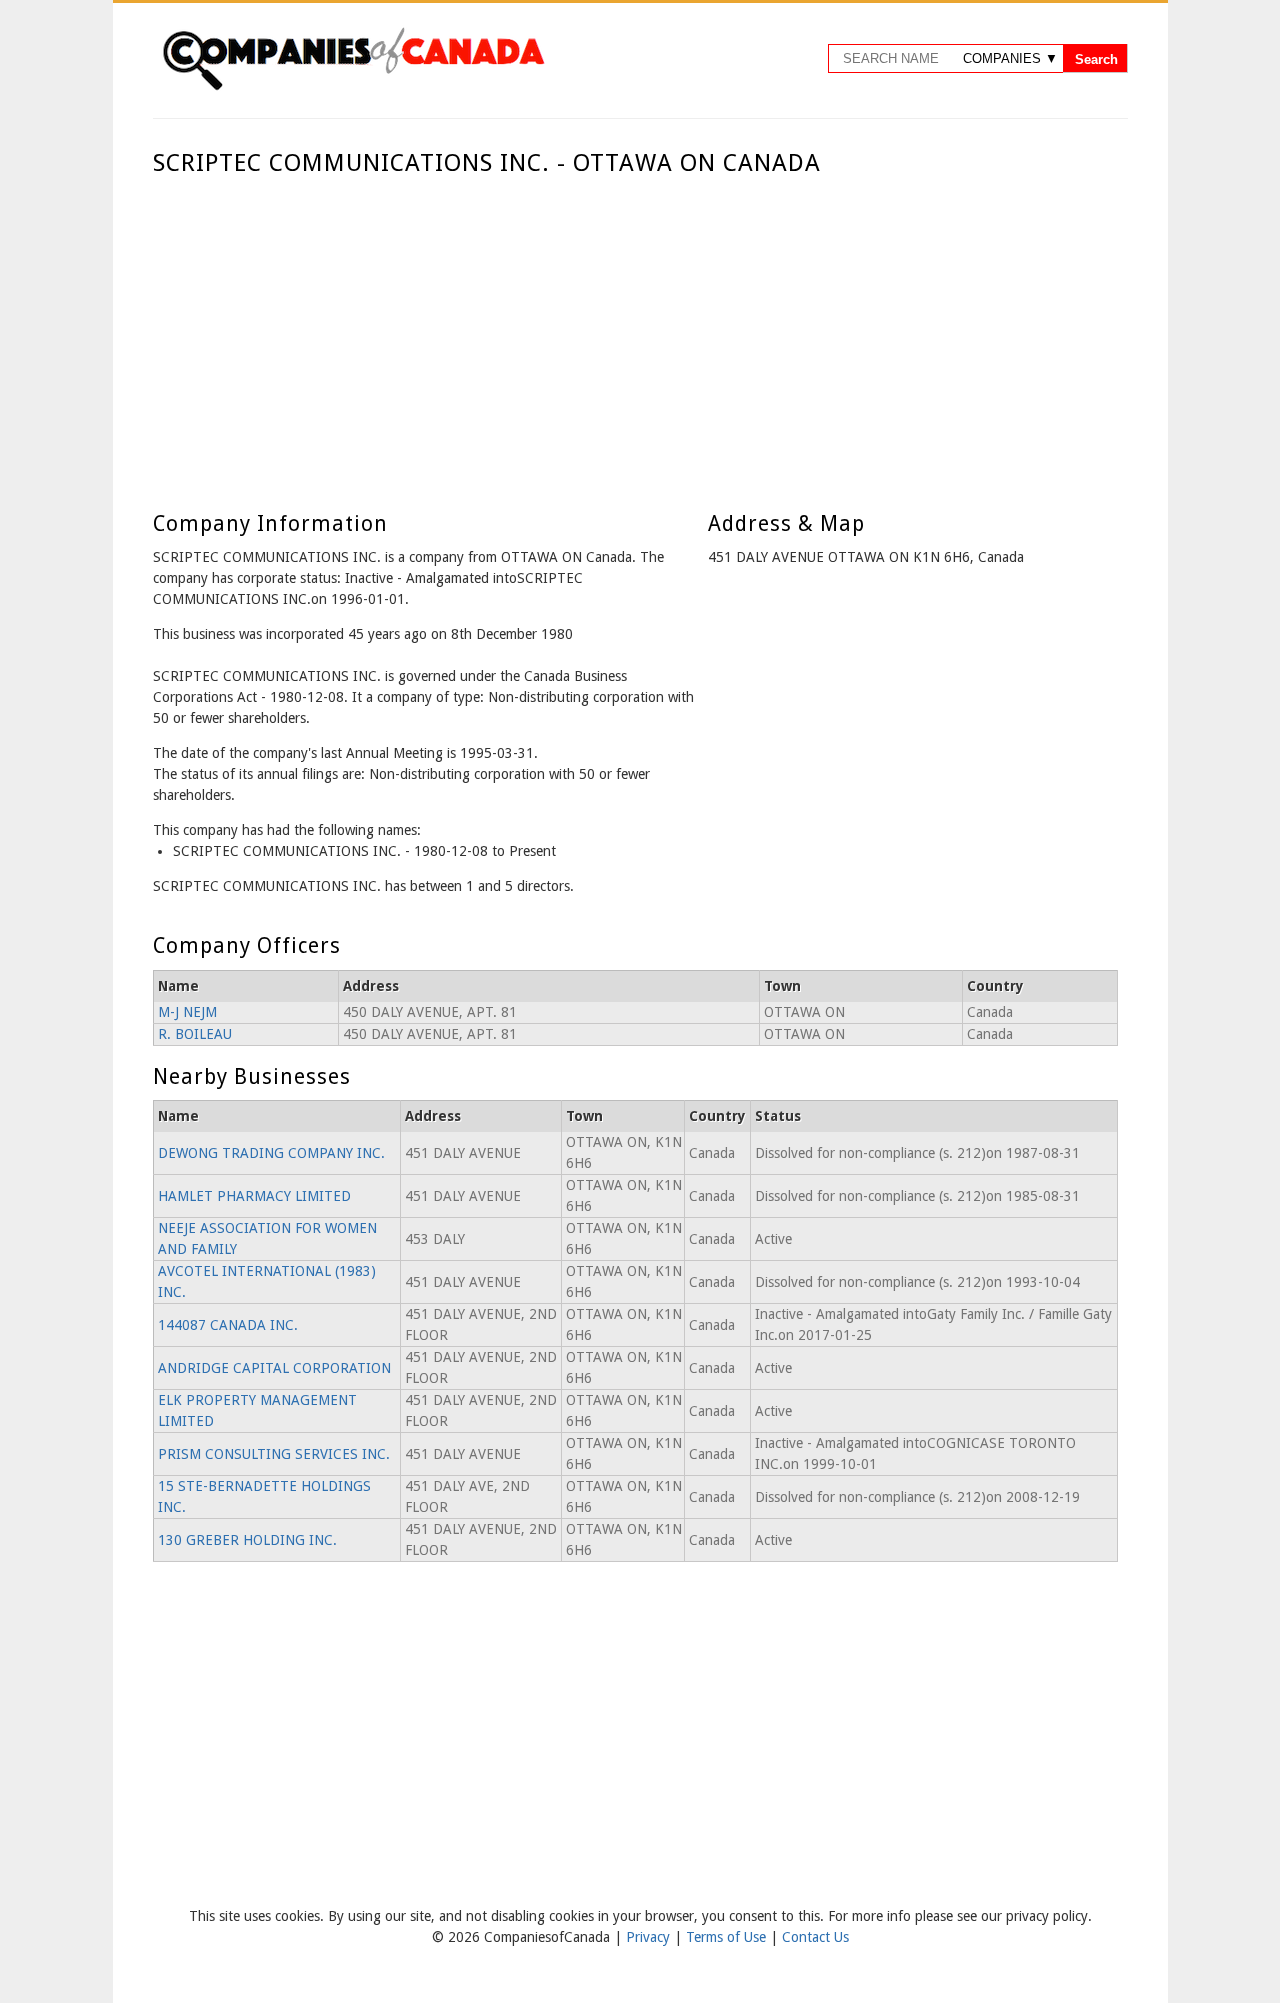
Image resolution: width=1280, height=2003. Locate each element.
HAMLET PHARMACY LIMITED (254, 1196)
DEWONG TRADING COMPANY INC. (271, 1153)
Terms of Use (728, 1937)
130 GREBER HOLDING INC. (247, 1540)
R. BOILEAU (195, 1034)
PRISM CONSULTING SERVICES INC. (274, 1454)
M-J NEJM (187, 1012)
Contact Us (815, 1937)
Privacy (650, 1937)
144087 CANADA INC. (228, 1325)
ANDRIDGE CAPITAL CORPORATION (274, 1368)
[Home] (353, 87)
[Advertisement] (635, 328)
